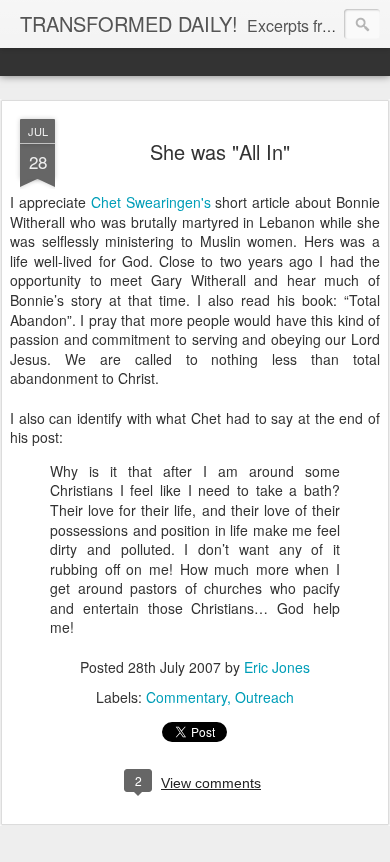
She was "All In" (220, 151)
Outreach (264, 697)
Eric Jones (277, 667)
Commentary (186, 697)
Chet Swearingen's (153, 202)
